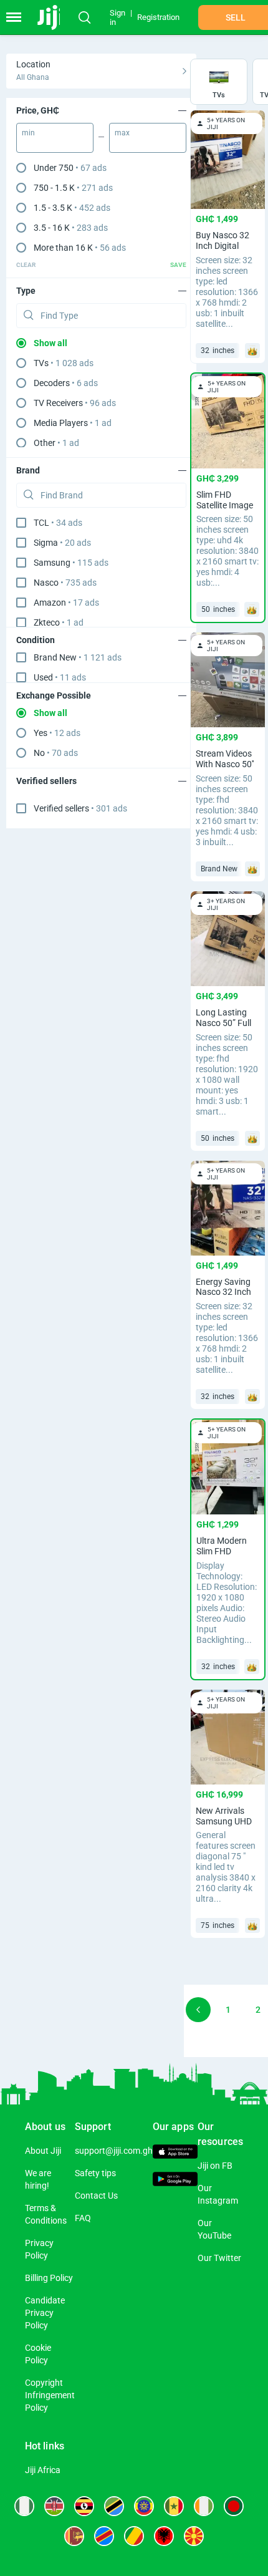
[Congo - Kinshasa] (104, 2536)
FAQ (83, 2218)
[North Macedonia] (194, 2536)
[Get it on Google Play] (175, 2180)
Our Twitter (219, 2258)
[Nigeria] (24, 2506)
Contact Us (96, 2196)
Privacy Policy (39, 2249)
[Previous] (198, 2010)
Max (122, 133)
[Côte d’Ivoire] (204, 2506)
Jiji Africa (43, 2470)
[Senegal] (174, 2506)
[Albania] (164, 2536)
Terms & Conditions (46, 2214)
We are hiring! (38, 2179)
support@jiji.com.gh (114, 2151)
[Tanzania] (114, 2506)
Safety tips (95, 2173)
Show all (50, 343)
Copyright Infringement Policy (50, 2395)
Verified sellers (80, 808)
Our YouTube (214, 2229)
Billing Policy (49, 2278)
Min (28, 133)
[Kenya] (54, 2506)
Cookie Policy (38, 2354)
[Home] (51, 17)
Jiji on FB (215, 2166)
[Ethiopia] (144, 2506)
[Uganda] (84, 2506)
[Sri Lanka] (74, 2536)
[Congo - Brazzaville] (134, 2536)
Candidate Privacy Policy (45, 2313)
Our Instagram (218, 2194)
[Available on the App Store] (175, 2153)
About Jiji (43, 2151)
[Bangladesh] (234, 2506)
